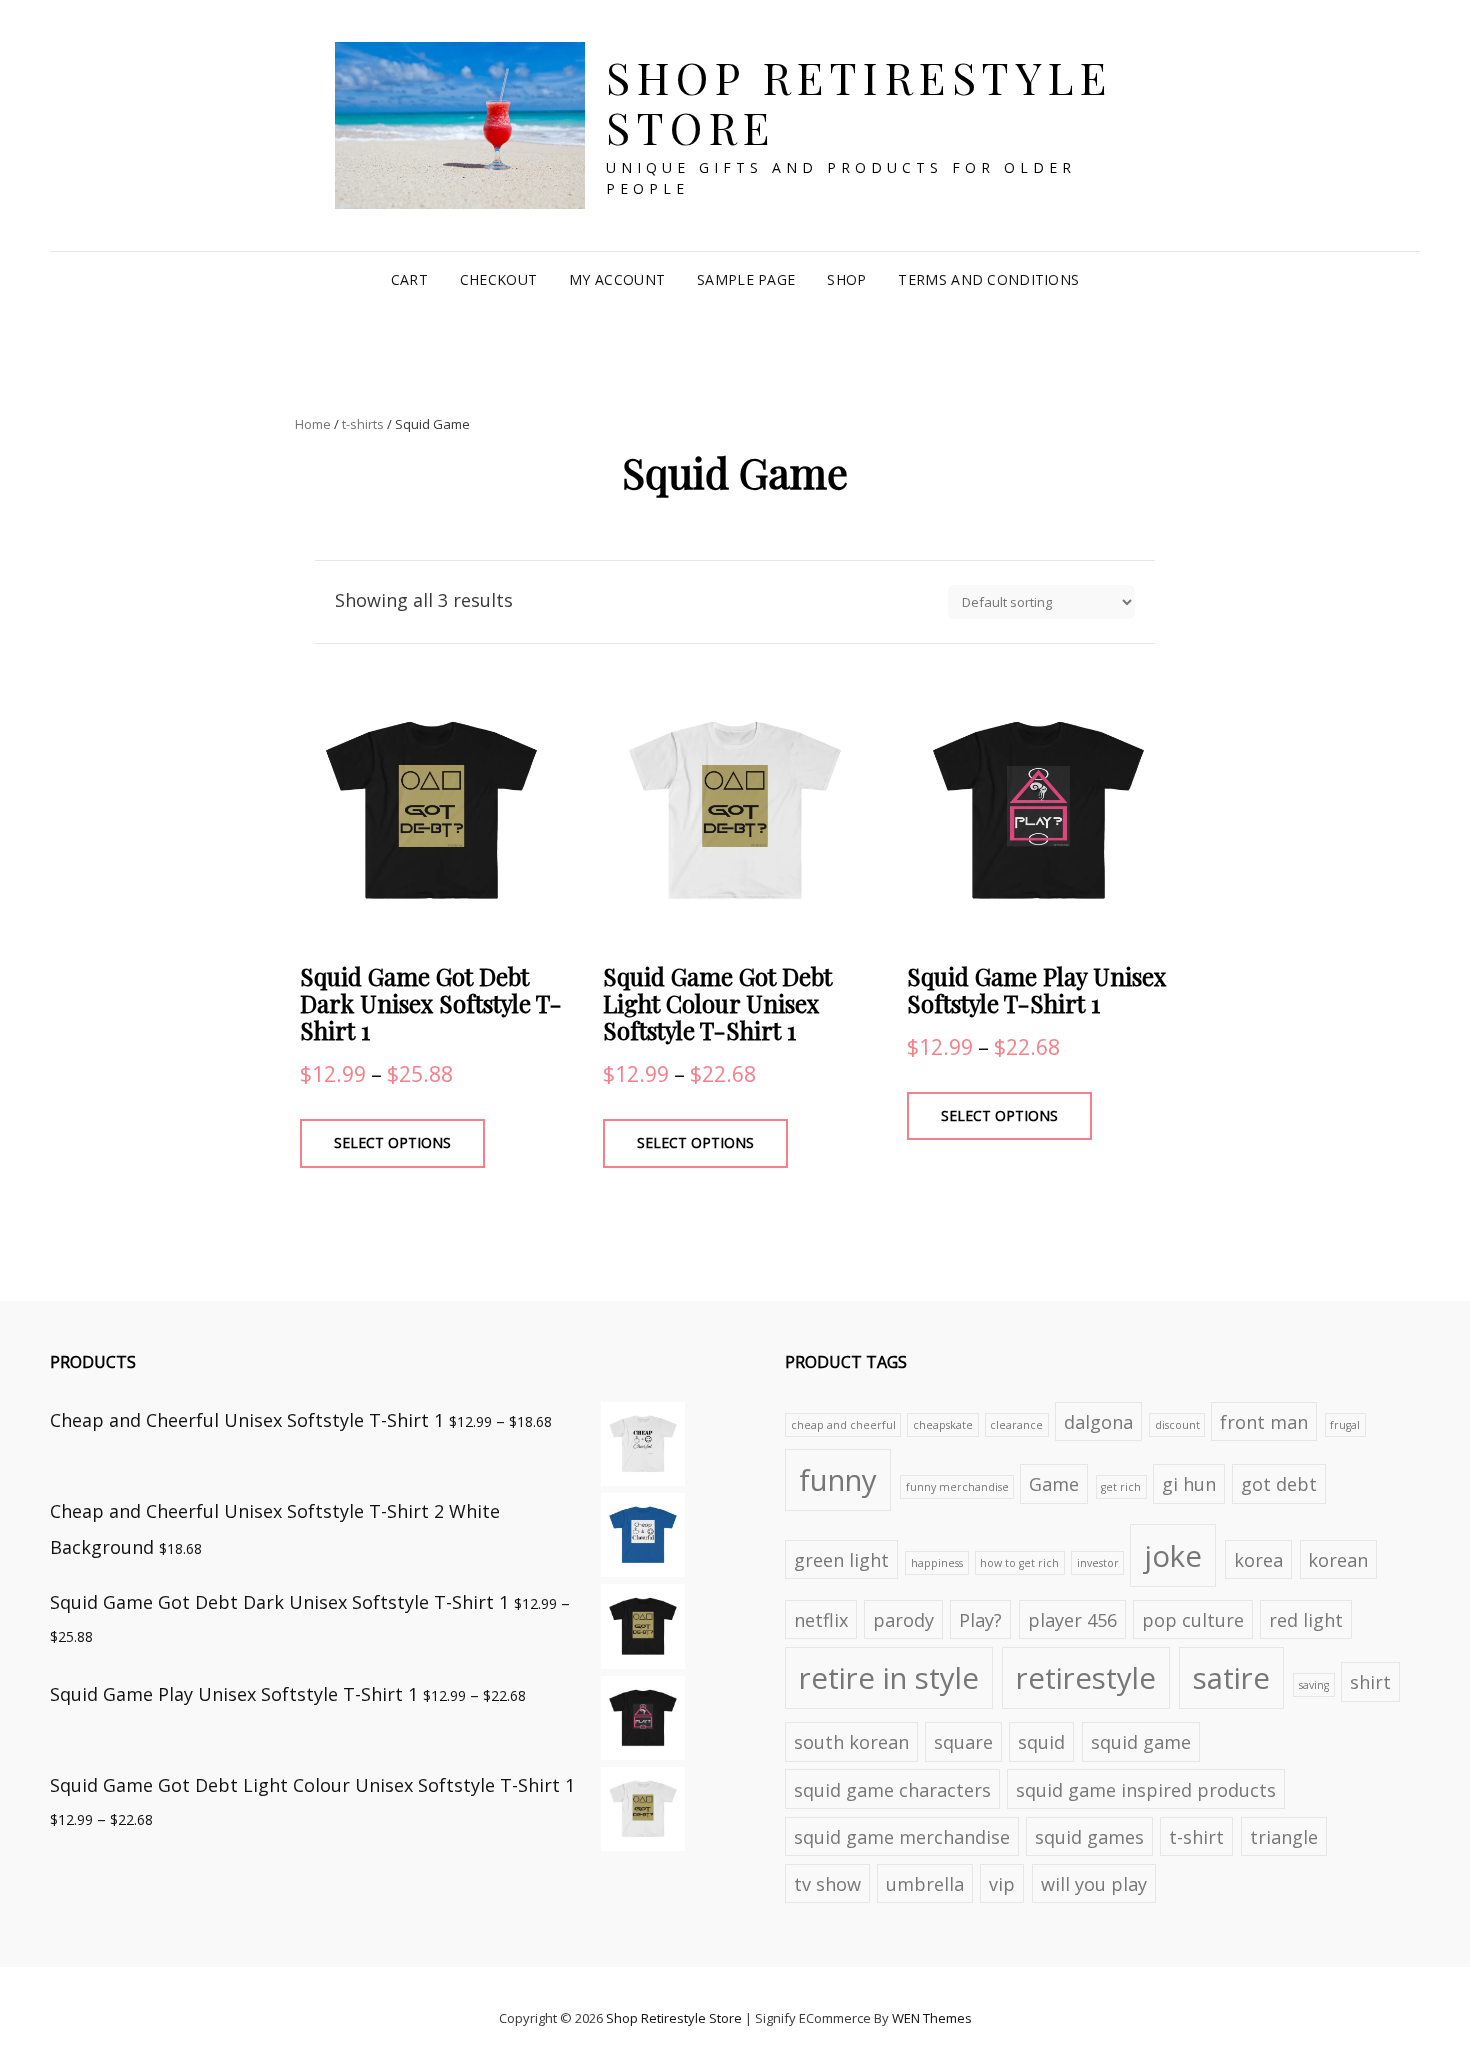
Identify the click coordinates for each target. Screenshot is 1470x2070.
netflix (821, 1620)
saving (1314, 1685)
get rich (1121, 1487)
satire (1231, 1678)
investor (1098, 1563)
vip (1002, 1884)
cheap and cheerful (843, 1425)
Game (1054, 1484)
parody (903, 1620)
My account (617, 279)
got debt (1279, 1484)
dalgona (1098, 1422)
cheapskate (943, 1425)
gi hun (1189, 1484)
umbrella (925, 1884)
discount (1177, 1425)
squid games (1089, 1837)
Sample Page (746, 279)
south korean (851, 1742)
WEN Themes (932, 2018)
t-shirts (363, 424)
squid (1041, 1742)
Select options (392, 1142)
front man (1264, 1422)
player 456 (1072, 1620)
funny (838, 1480)
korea (1258, 1560)
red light (1306, 1620)
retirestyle (1086, 1678)
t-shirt (1196, 1837)
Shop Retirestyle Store (859, 102)
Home (313, 424)
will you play (1094, 1884)
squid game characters (892, 1790)
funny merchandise (957, 1487)
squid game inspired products (1146, 1790)
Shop (846, 279)
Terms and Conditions (988, 279)
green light (841, 1560)
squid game (1141, 1742)
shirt (1370, 1682)
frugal (1345, 1425)
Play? (980, 1620)
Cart (409, 279)
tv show (827, 1884)
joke (1173, 1556)
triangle (1284, 1837)
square (963, 1742)
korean (1338, 1560)
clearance (1016, 1425)
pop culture (1193, 1620)
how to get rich (1019, 1563)
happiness (937, 1563)
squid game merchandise (902, 1837)
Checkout (498, 279)
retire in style (889, 1678)
